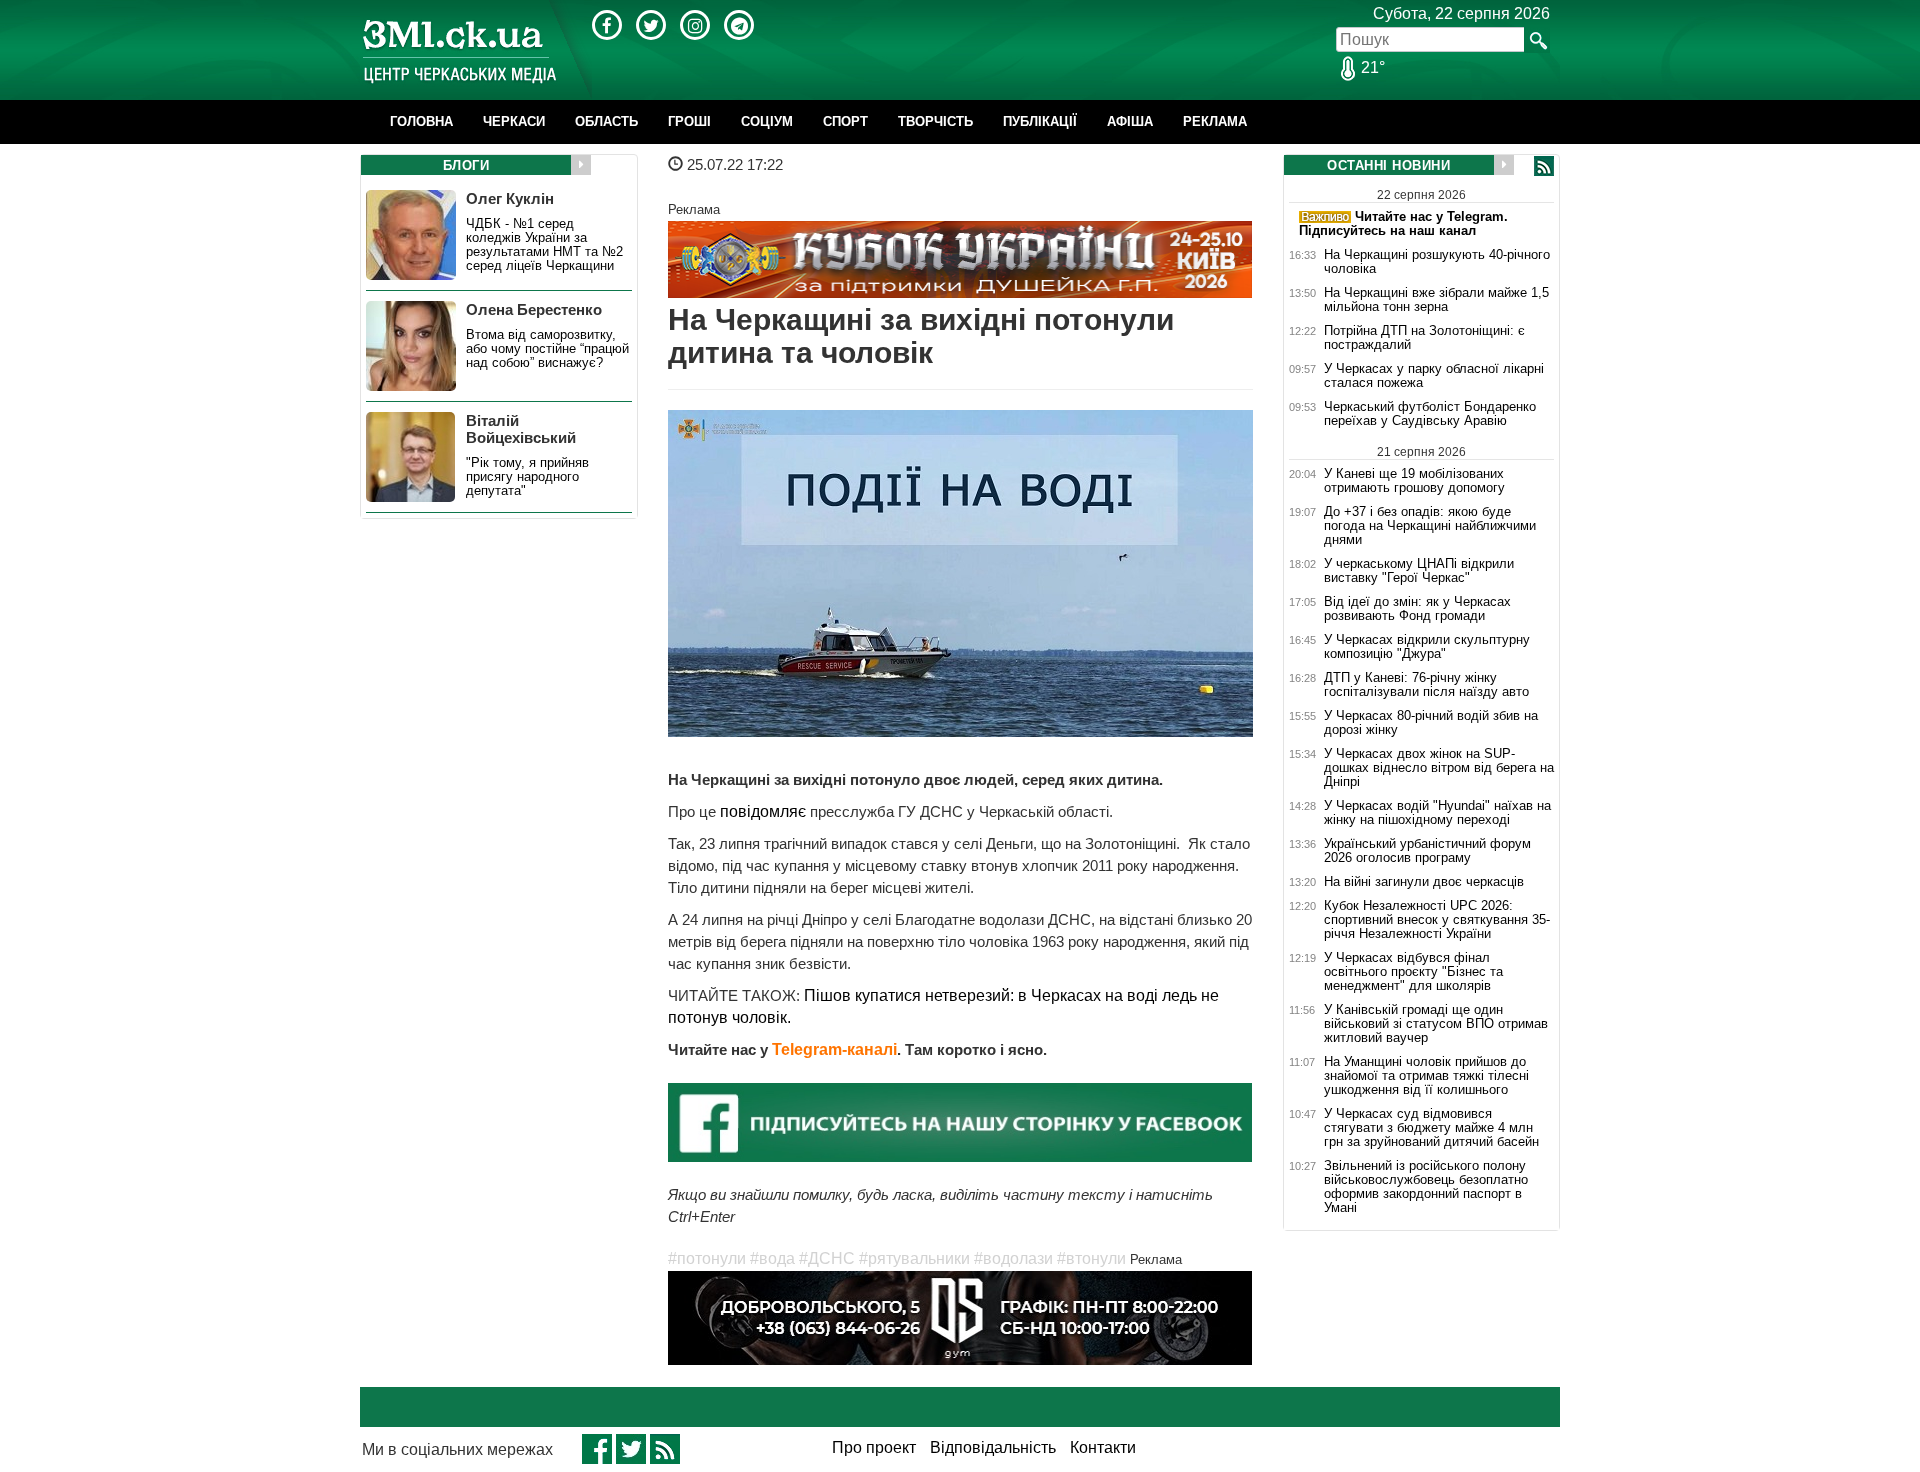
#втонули (1091, 1258)
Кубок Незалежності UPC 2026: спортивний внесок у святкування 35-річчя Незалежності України (1437, 920)
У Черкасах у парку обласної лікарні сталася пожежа (1434, 376)
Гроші (689, 121)
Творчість (935, 121)
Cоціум (767, 121)
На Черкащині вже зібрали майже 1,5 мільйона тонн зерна (1436, 300)
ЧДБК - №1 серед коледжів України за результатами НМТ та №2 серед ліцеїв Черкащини (544, 245)
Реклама (1215, 121)
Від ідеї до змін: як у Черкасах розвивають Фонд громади (1417, 609)
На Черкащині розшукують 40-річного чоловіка (1437, 262)
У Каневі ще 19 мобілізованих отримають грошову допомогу (1414, 480)
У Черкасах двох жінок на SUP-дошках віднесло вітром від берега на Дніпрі (1439, 768)
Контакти (1103, 1447)
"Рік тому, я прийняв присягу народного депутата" (527, 477)
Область (606, 121)
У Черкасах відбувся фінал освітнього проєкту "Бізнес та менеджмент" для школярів (1413, 972)
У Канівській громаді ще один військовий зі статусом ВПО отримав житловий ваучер (1436, 1024)
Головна (421, 121)
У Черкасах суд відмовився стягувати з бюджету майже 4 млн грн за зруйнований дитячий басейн (1431, 1128)
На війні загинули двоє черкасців (1424, 882)
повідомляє (765, 811)
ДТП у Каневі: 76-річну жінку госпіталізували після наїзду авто (1426, 685)
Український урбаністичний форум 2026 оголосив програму (1427, 851)
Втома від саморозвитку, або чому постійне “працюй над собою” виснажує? (547, 349)
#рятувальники (914, 1258)
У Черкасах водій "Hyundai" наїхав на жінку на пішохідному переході (1437, 813)
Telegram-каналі (834, 1049)
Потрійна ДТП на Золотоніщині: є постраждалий (1424, 338)
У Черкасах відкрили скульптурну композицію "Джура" (1427, 647)
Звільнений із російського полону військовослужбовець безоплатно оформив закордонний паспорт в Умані (1426, 1187)
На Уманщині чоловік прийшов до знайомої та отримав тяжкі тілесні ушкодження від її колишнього (1426, 1076)
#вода (772, 1258)
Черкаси (514, 121)
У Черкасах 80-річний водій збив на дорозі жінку (1431, 723)
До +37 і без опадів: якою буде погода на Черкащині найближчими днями (1430, 526)
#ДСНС (827, 1258)
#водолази (1013, 1258)
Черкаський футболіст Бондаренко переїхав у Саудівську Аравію (1430, 414)
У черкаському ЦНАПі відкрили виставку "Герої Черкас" (1419, 571)
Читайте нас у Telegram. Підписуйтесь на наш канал (1403, 223)
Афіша (1130, 121)
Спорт (845, 121)
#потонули (707, 1258)
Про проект (874, 1447)
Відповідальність (993, 1447)
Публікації (1040, 121)
